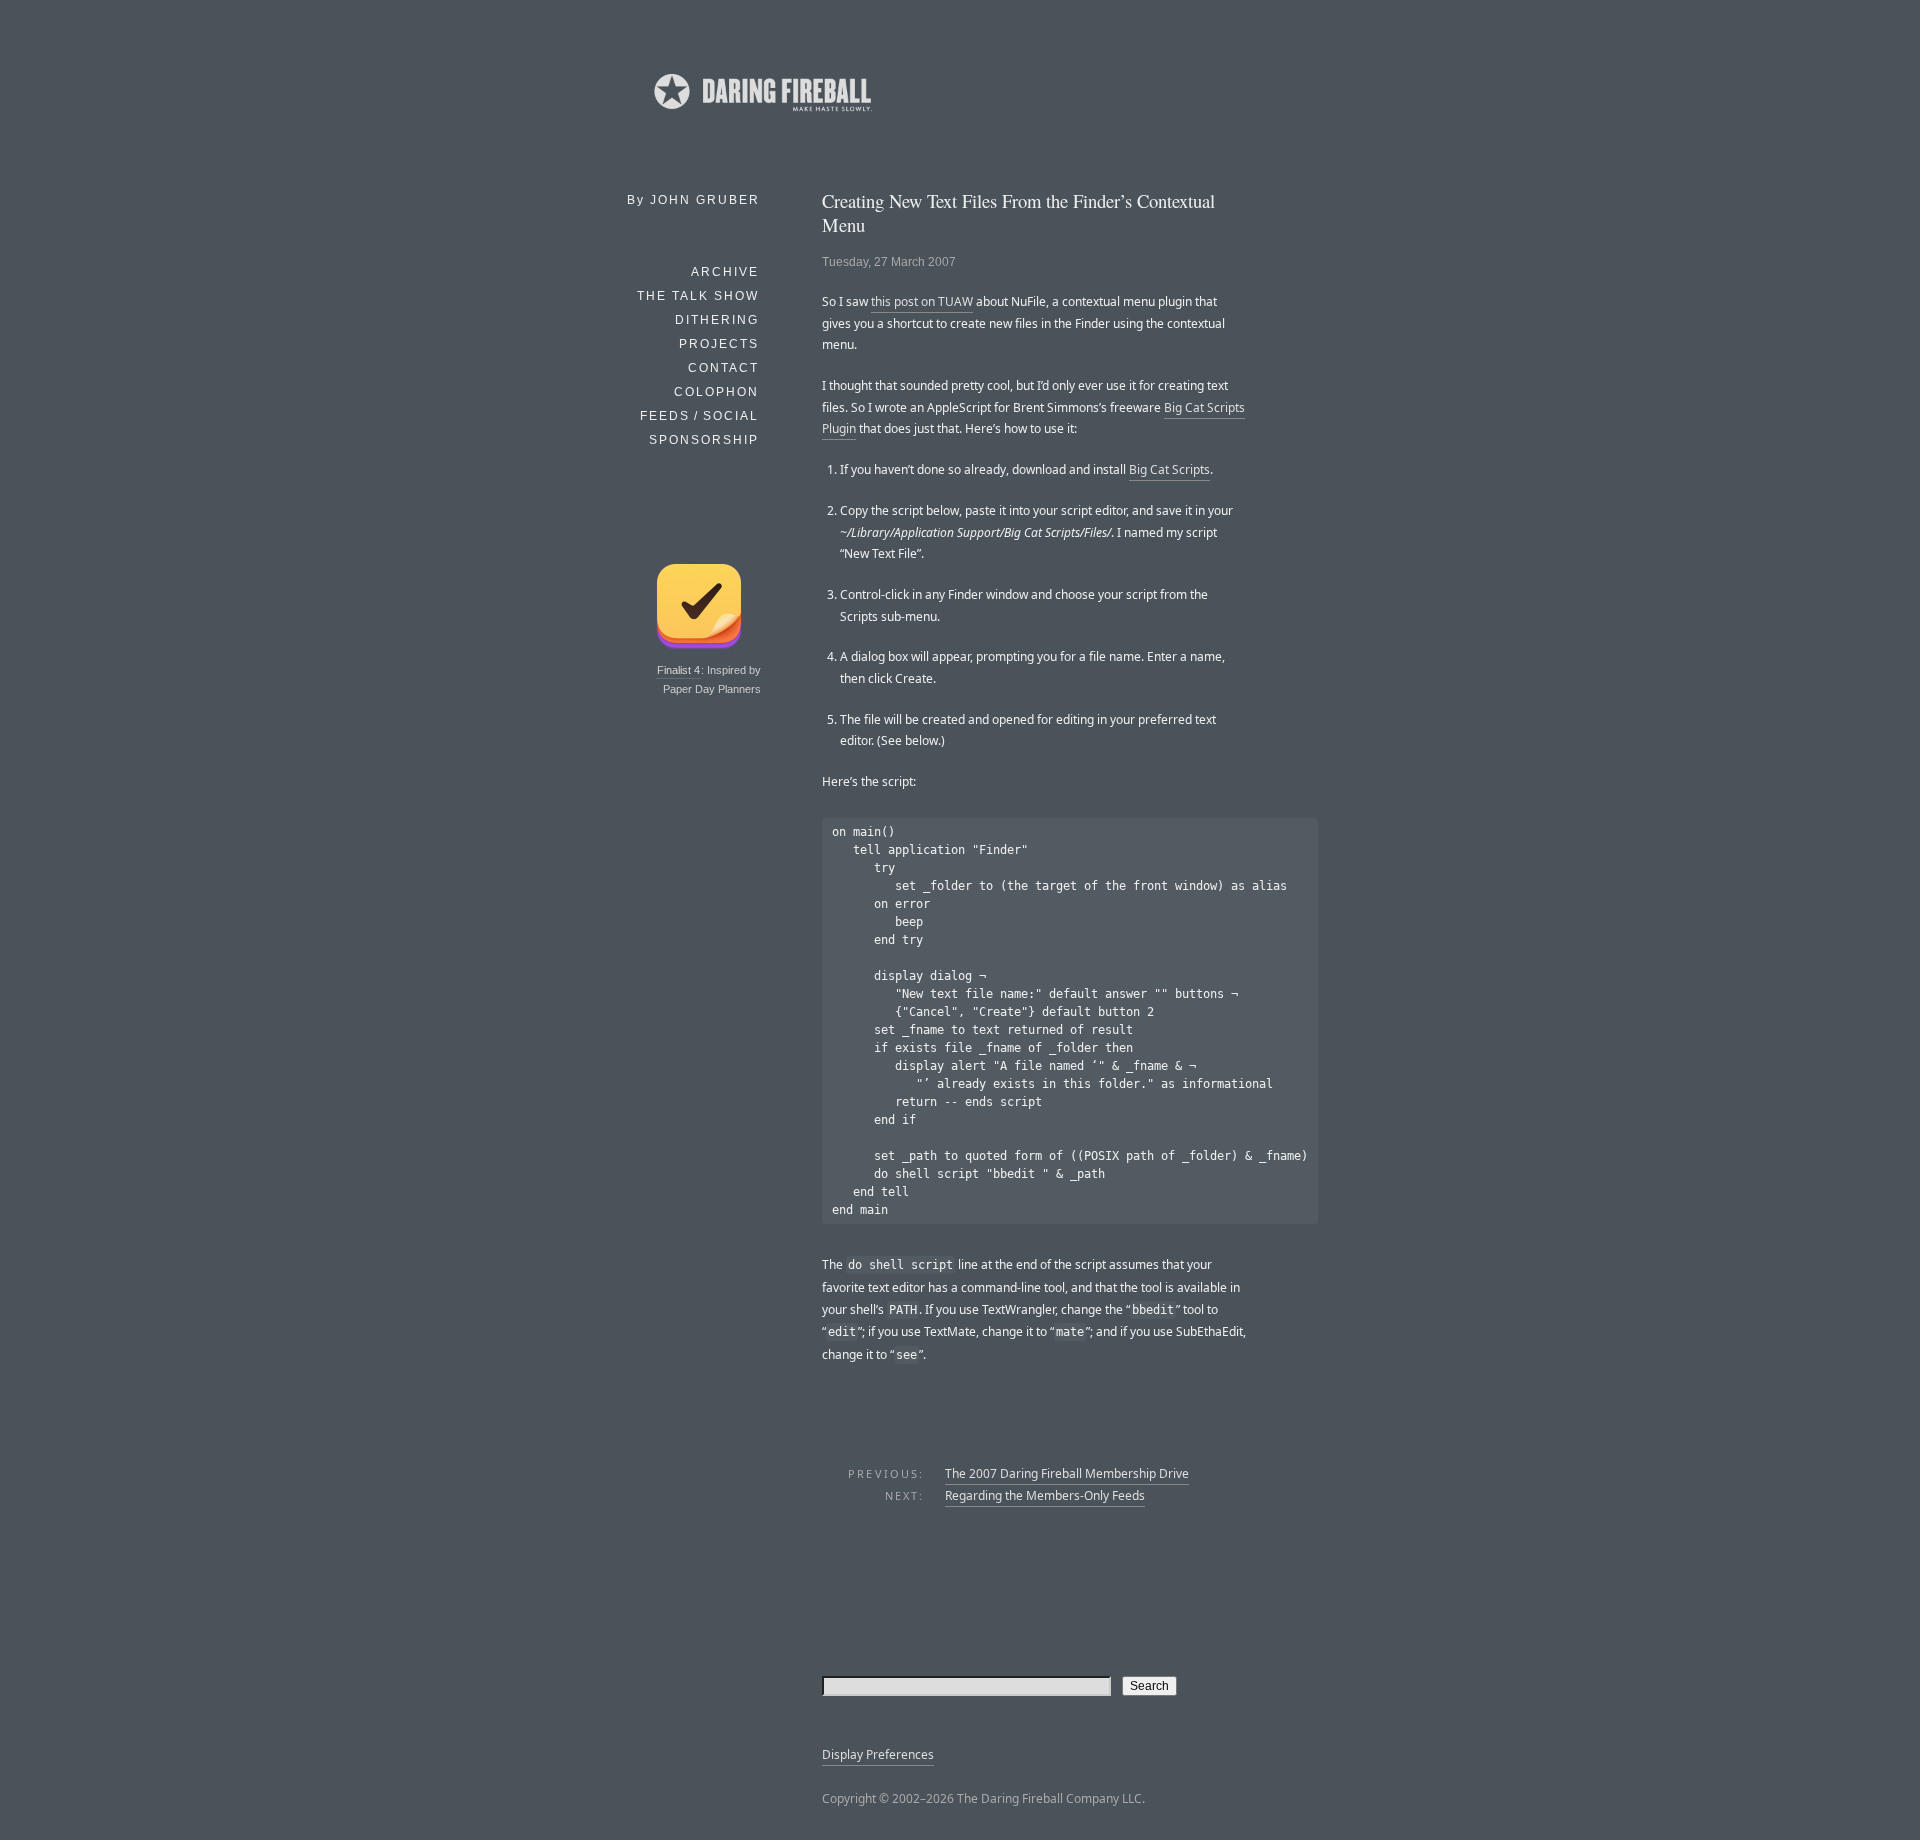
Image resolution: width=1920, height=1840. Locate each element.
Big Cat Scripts (1169, 469)
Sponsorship (704, 440)
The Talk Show (698, 296)
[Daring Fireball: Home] (761, 115)
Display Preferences (878, 1754)
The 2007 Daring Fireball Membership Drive (1067, 1473)
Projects (719, 344)
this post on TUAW (922, 301)
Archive (725, 272)
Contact (723, 368)
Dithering (717, 320)
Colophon (716, 392)
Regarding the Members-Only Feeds (1045, 1495)
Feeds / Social (699, 416)
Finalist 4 (678, 670)
